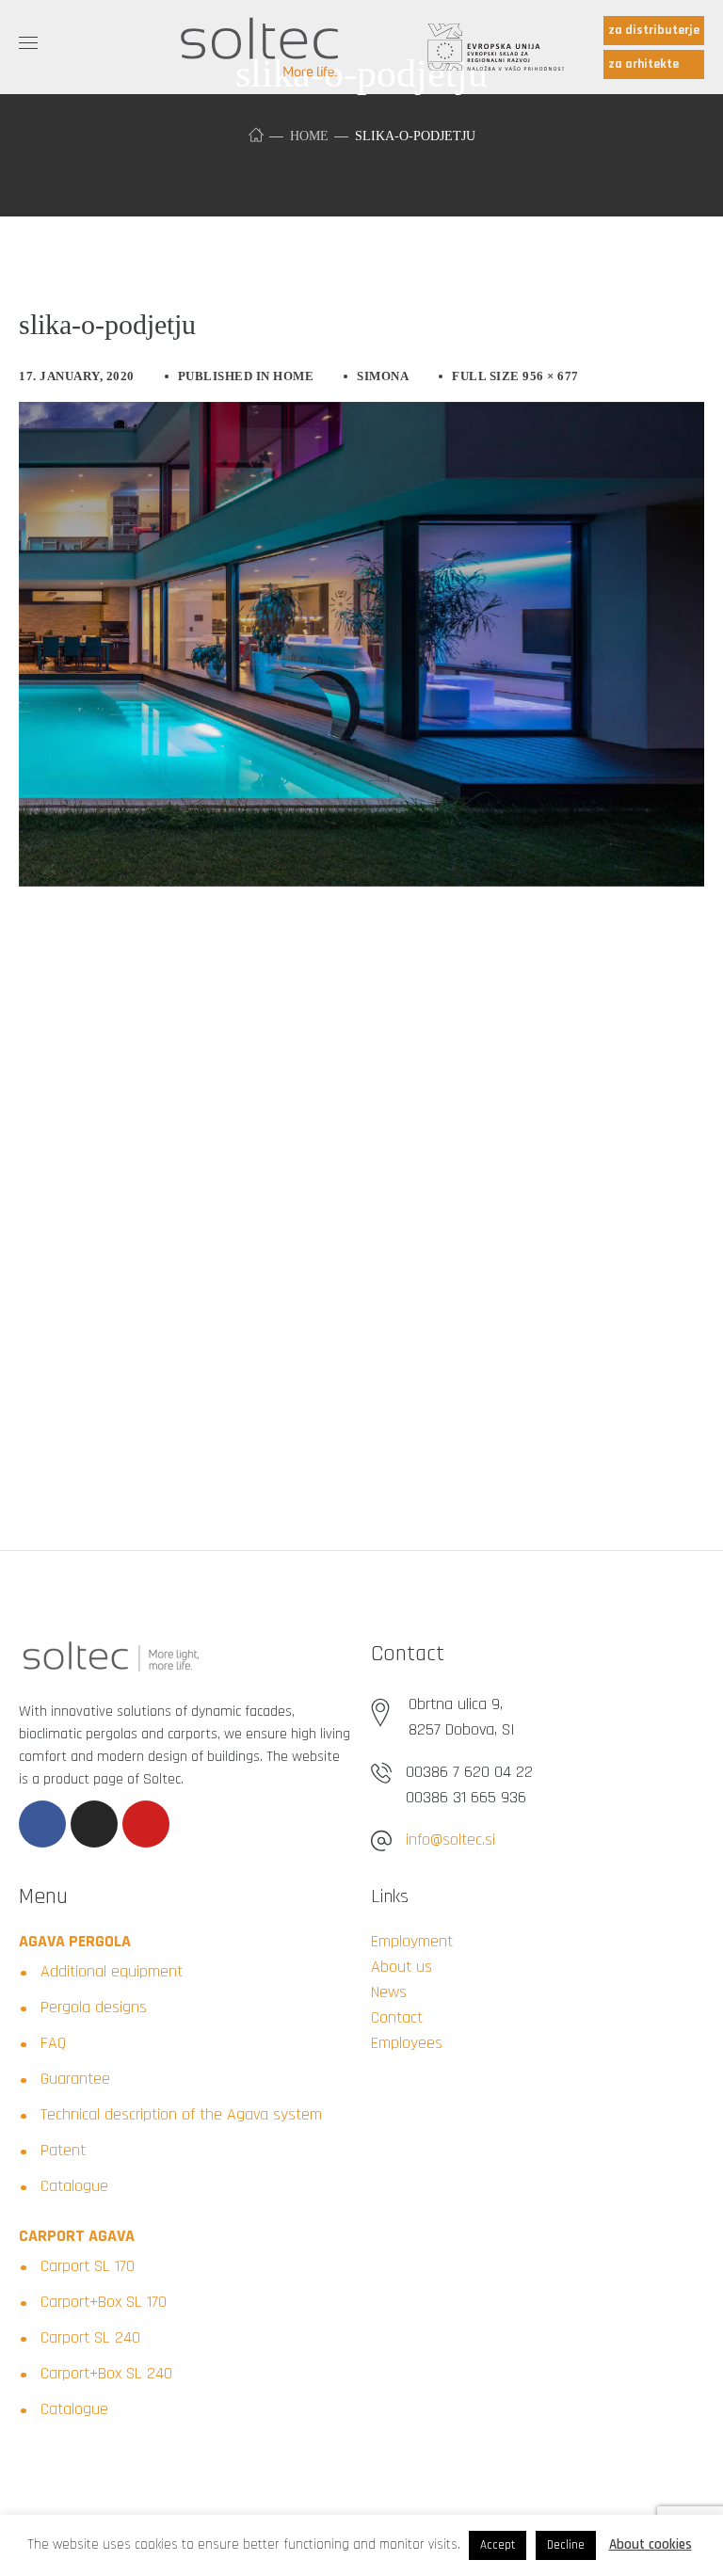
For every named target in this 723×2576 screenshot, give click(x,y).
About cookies (651, 2544)
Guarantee (75, 2079)
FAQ (53, 2043)
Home (309, 136)
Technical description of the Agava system (181, 2114)
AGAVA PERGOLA (75, 1941)
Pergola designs (94, 2007)
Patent (63, 2150)
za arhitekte (643, 64)
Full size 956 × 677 (515, 376)
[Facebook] (42, 1824)
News (389, 1992)
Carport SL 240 (90, 2337)
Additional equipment (112, 1971)
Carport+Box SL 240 (106, 2373)
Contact (397, 2017)
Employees (407, 2043)
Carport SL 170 (88, 2266)
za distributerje (654, 30)
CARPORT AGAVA (77, 2236)
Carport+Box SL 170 (104, 2302)
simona (383, 376)
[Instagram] (94, 1824)
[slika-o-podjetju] (361, 416)
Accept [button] (498, 2545)
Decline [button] (566, 2545)
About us (402, 1967)
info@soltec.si (450, 1840)
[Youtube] (146, 1824)
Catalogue (74, 2186)
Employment (412, 1941)
